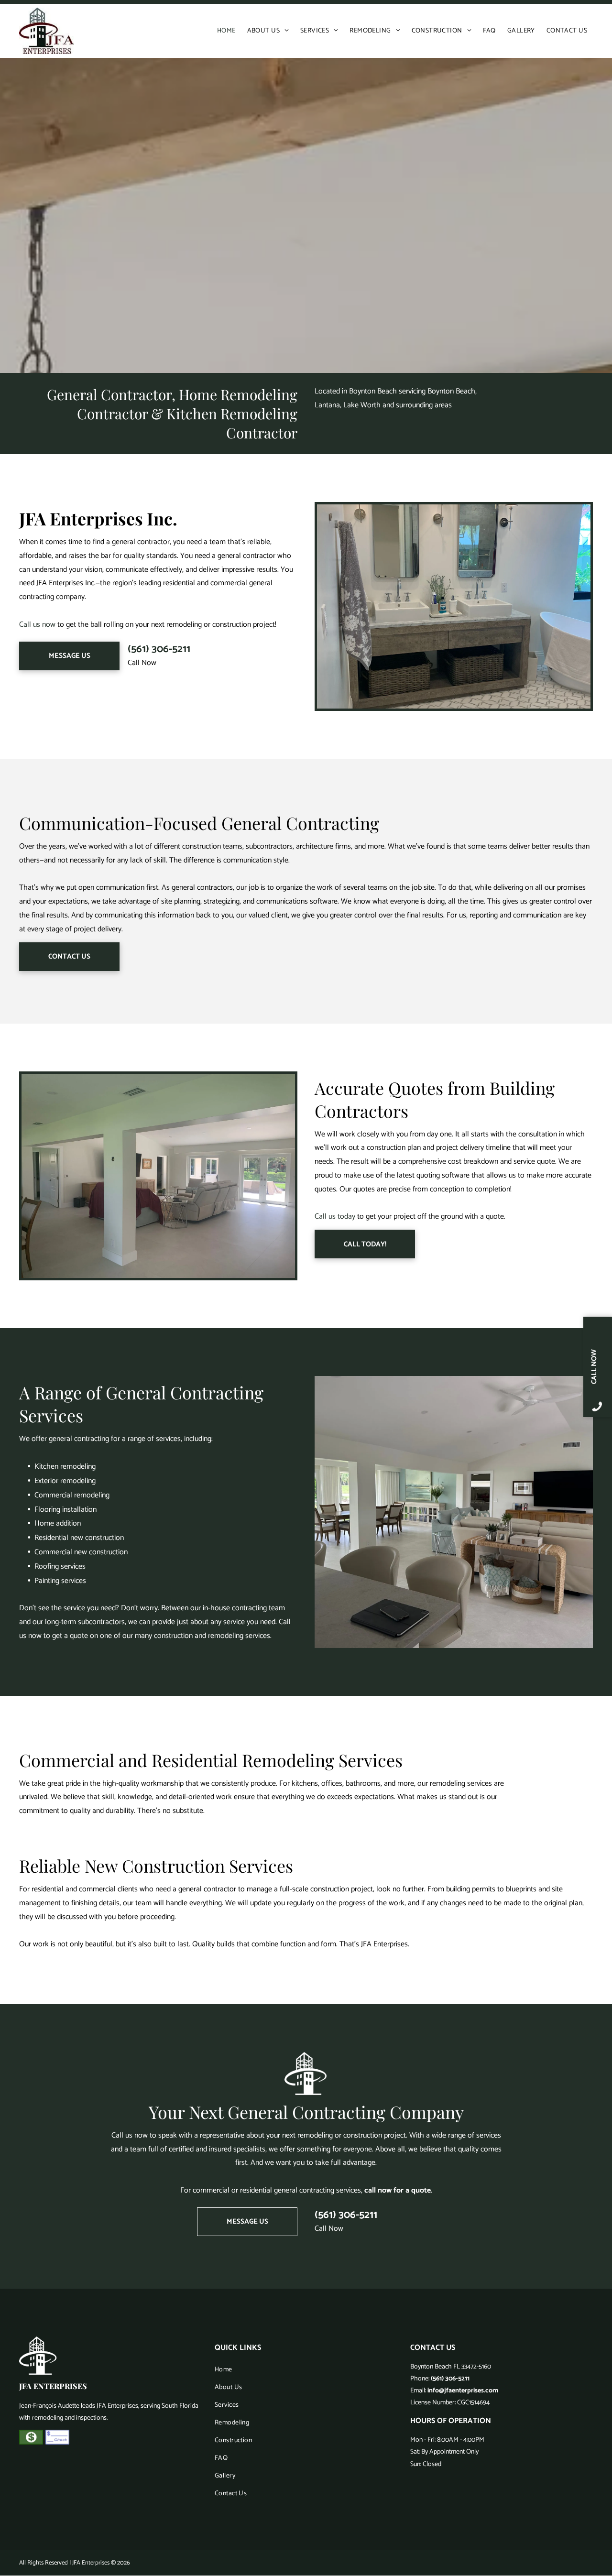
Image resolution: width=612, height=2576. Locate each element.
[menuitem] (226, 31)
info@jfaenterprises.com (463, 2391)
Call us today (335, 1217)
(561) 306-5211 (159, 649)
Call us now (37, 625)
